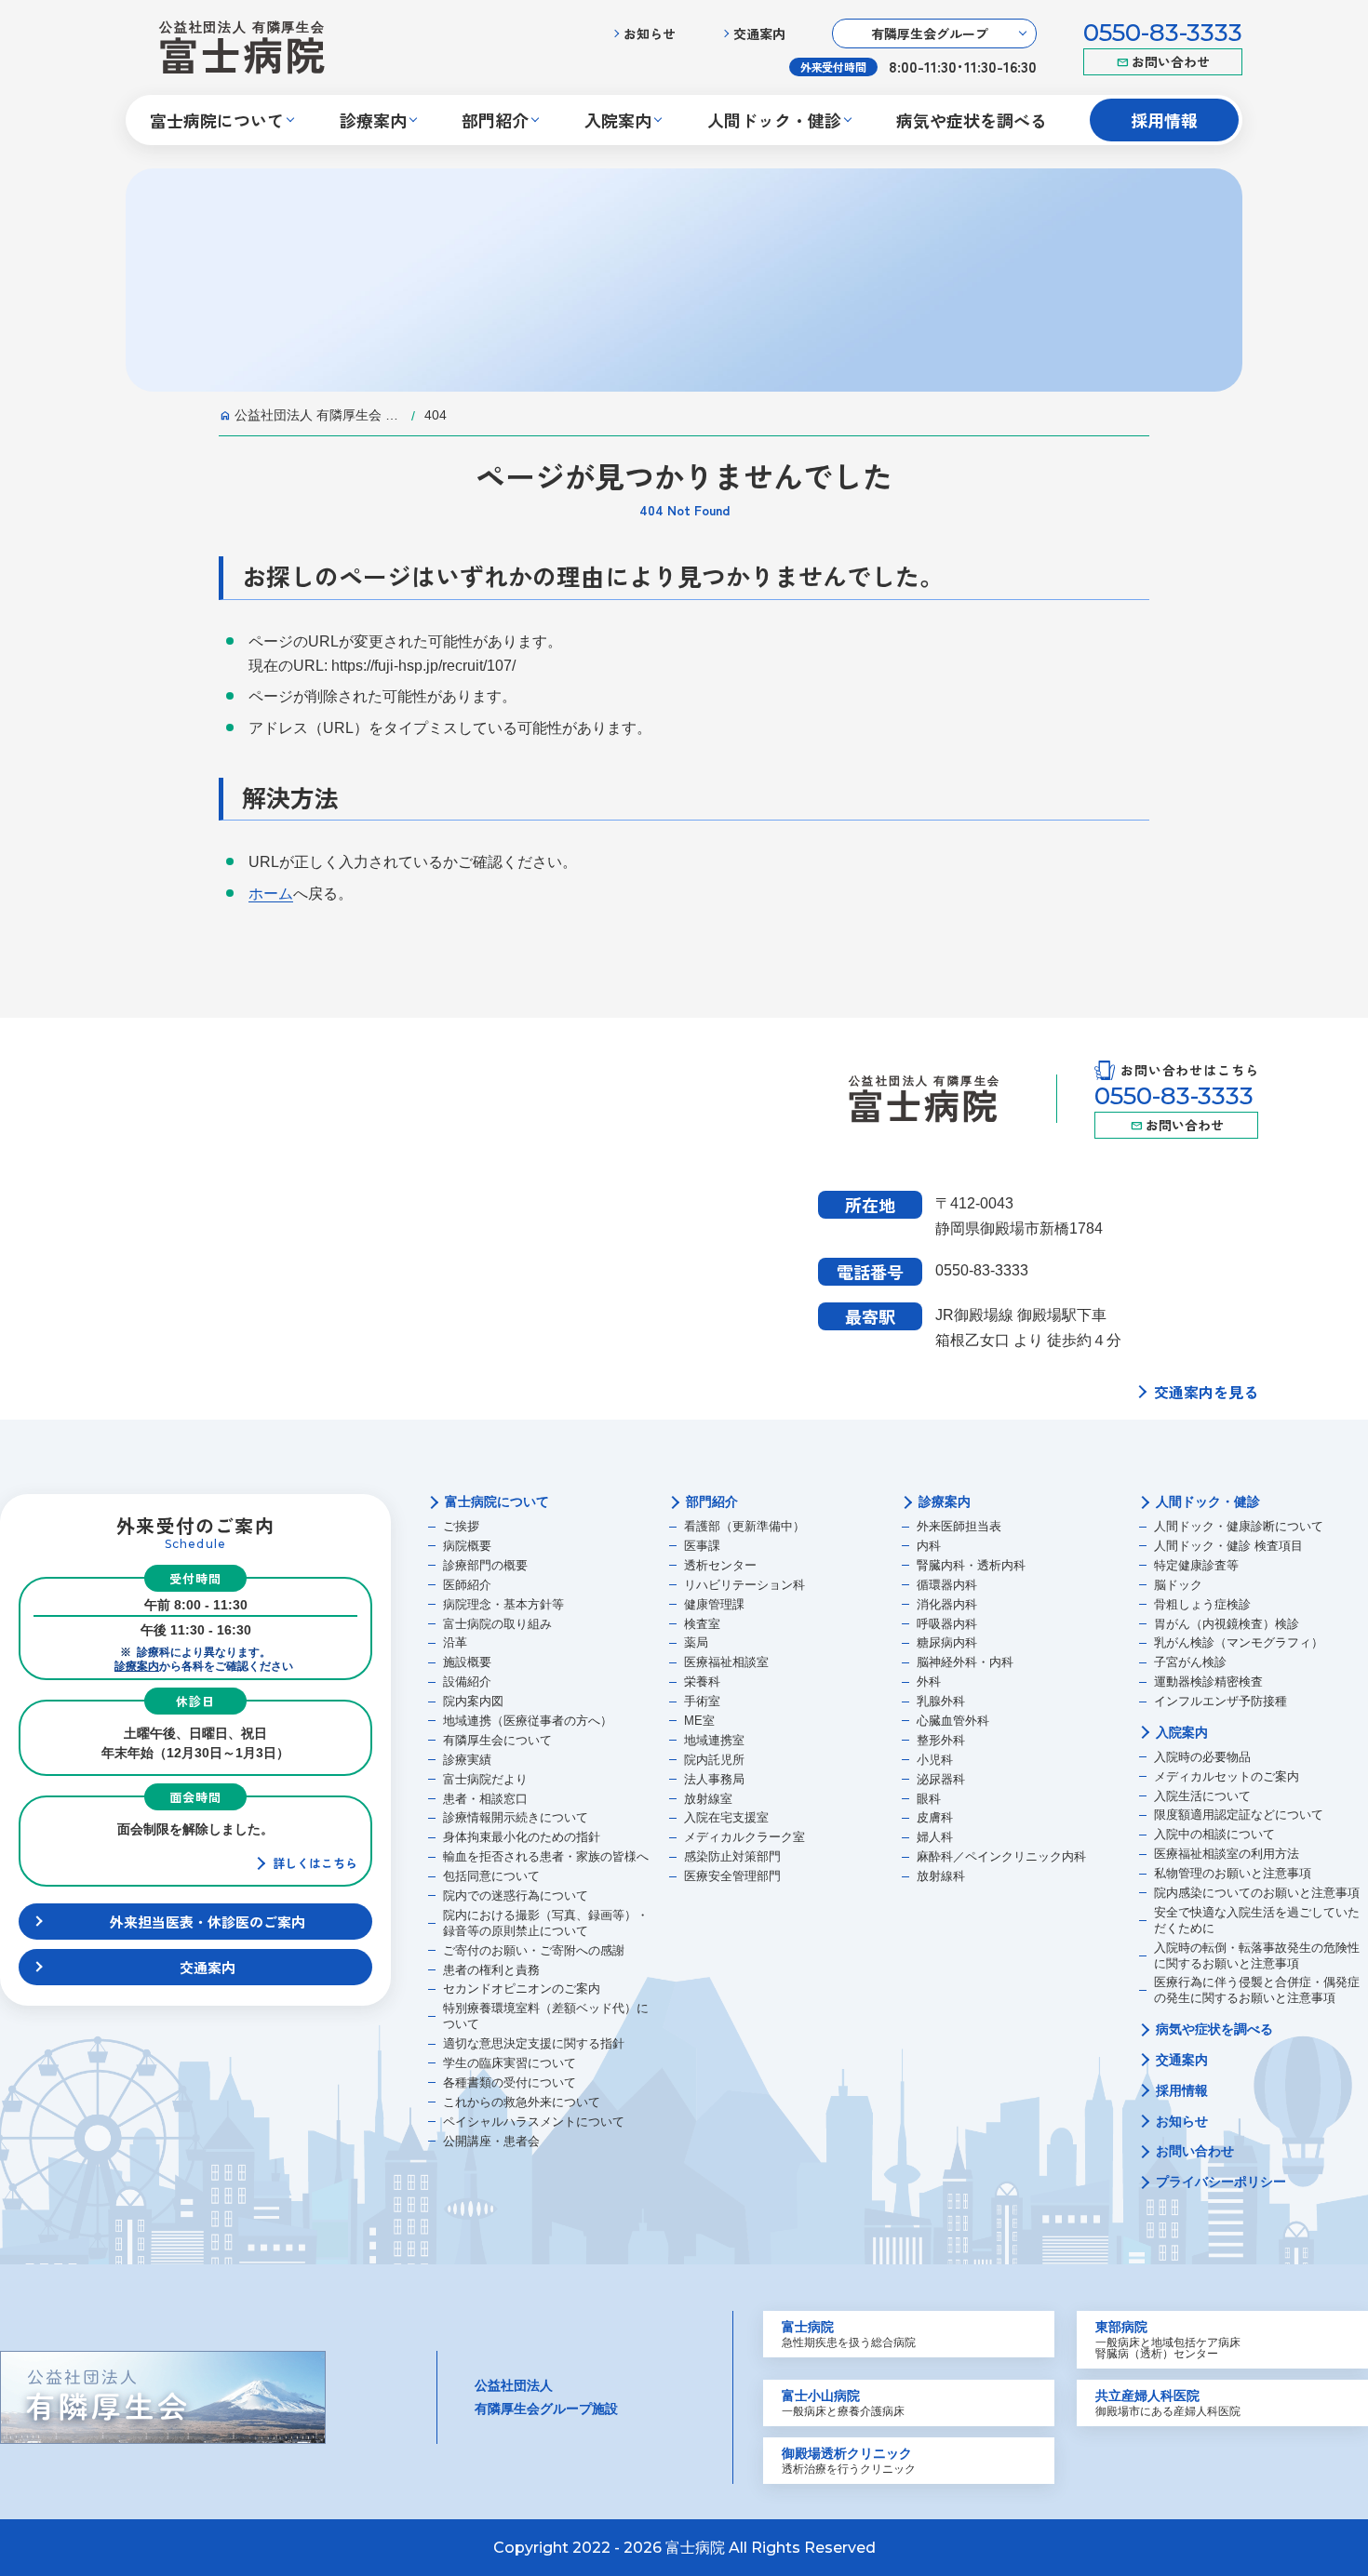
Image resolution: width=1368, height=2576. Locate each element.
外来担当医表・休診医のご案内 (208, 1922)
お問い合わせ (1171, 61)
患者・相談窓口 (485, 1799)
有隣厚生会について (497, 1740)
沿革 (455, 1642)
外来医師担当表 (959, 1526)
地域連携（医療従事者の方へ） (528, 1721)
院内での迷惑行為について (516, 1895)
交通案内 (759, 33)
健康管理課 (714, 1604)
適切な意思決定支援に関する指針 (534, 2043)
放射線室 (708, 1799)
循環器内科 (947, 1585)
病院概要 (467, 1546)
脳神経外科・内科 (965, 1662)
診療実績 (467, 1760)
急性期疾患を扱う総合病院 (849, 2334)
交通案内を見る (1206, 1392)
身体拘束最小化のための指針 (522, 1837)
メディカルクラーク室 (744, 1837)
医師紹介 (467, 1585)
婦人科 (935, 1837)
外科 (929, 1682)
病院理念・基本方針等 (503, 1604)
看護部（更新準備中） (744, 1526)
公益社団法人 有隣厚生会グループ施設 (546, 2397)
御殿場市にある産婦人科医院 (1168, 2403)
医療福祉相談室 (726, 1662)
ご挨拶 (461, 1526)
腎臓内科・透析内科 (971, 1565)
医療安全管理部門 (732, 1876)
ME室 (699, 1721)
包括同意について (491, 1876)
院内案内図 (473, 1701)
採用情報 (1164, 120)
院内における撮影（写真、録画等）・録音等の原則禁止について (546, 1923)
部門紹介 (712, 1502)
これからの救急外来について (522, 2102)
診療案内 (137, 1666)
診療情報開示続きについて (516, 1817)
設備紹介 (467, 1682)
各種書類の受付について (510, 2082)
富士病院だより (485, 1779)
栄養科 (702, 1682)
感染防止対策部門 (732, 1856)
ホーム (271, 894)
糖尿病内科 (947, 1642)
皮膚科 (935, 1817)
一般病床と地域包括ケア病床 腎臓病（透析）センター (1168, 2340)
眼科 (929, 1799)
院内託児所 (714, 1760)
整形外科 (941, 1740)
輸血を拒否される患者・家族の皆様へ (546, 1856)
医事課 (702, 1546)
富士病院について (497, 1502)
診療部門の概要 (485, 1565)
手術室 (702, 1701)
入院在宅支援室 (726, 1817)
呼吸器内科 (947, 1624)
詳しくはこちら (315, 1863)
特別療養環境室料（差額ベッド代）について (546, 2016)
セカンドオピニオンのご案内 (522, 1989)
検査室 (702, 1624)
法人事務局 (714, 1779)
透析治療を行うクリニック (849, 2461)
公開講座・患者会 (491, 2141)
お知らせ (650, 33)
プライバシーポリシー (1221, 2182)
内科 (929, 1546)
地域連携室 (714, 1740)
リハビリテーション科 (744, 1585)
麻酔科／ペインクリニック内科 (1001, 1856)
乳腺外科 (941, 1701)
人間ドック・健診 (1208, 1502)
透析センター (720, 1565)
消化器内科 (947, 1604)
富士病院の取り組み (497, 1624)
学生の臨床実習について (510, 2063)
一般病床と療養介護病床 (843, 2403)
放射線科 (941, 1876)
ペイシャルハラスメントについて (534, 2122)
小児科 (935, 1760)
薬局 (696, 1642)
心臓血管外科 (953, 1721)
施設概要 (467, 1662)
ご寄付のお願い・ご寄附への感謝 (534, 1950)
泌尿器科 (941, 1779)
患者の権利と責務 (491, 1970)
